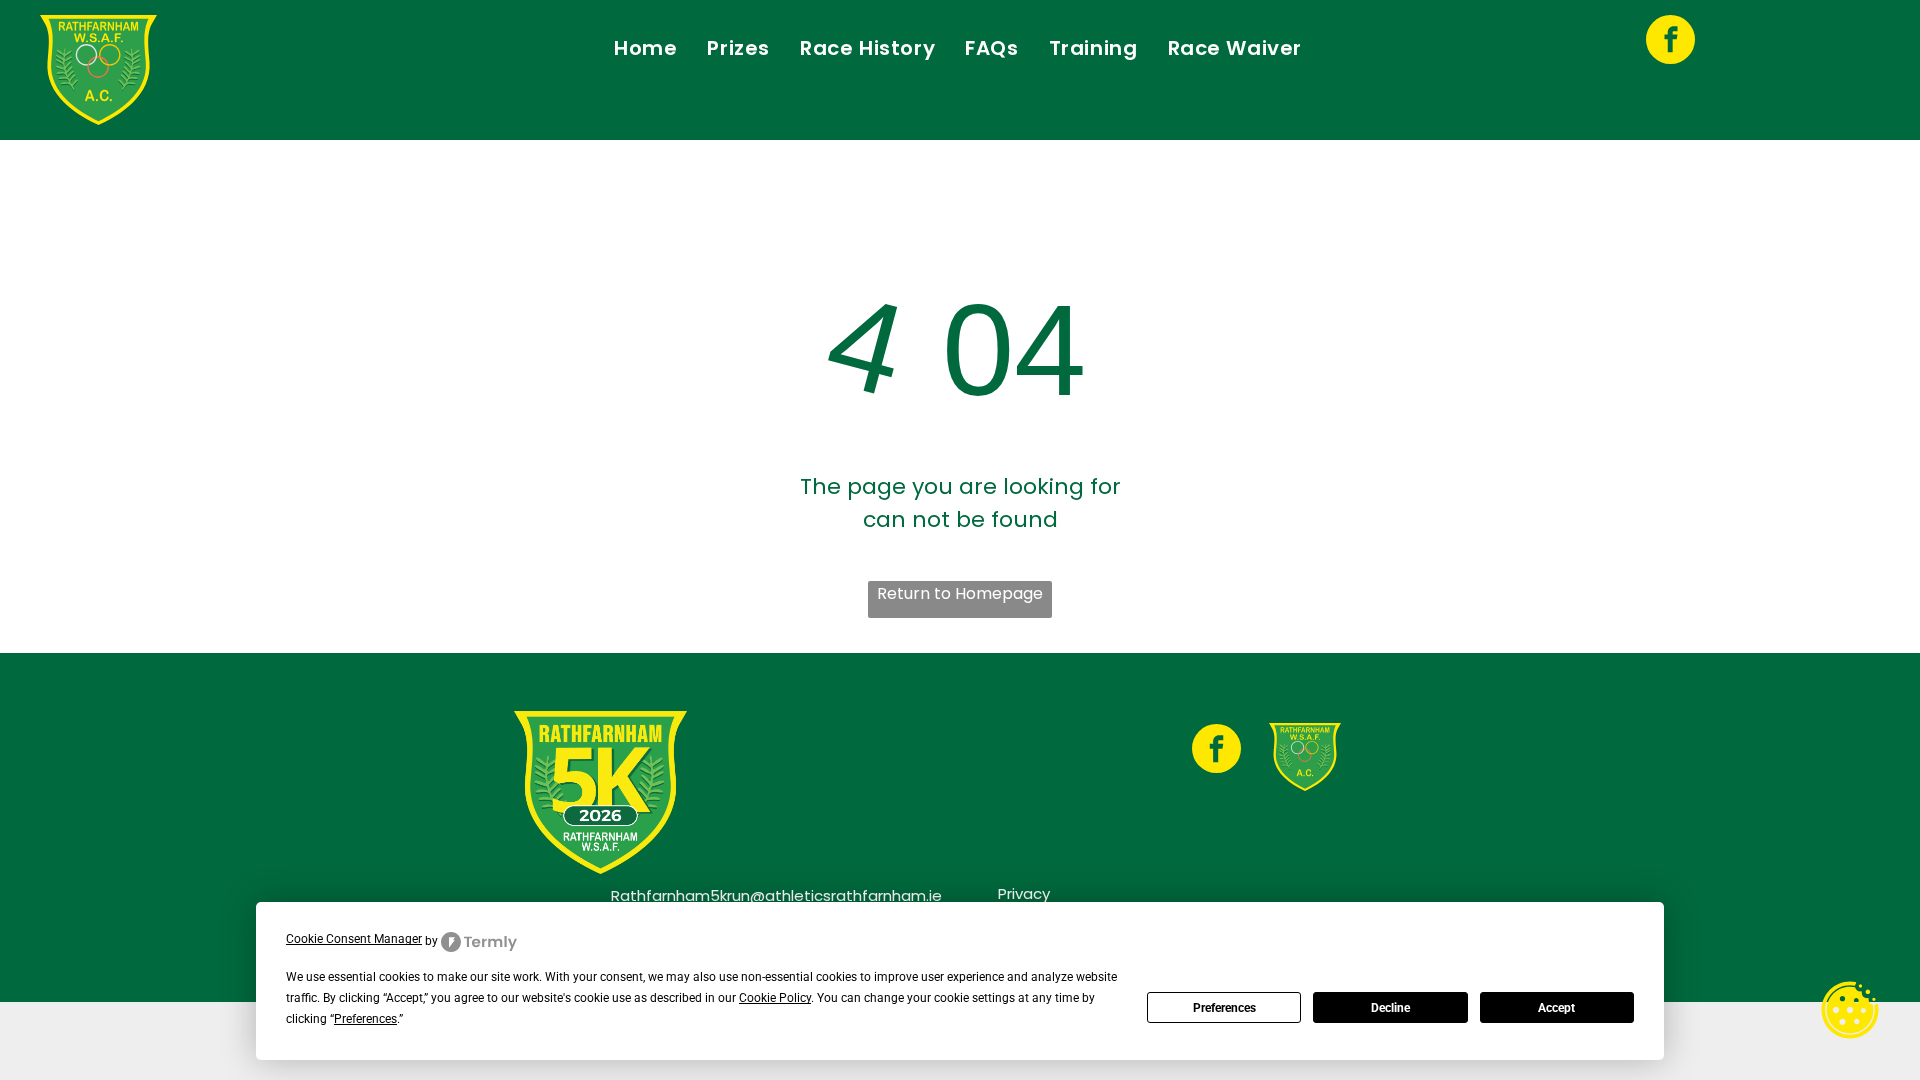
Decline (1390, 1008)
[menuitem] (645, 48)
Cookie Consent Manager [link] (354, 939)
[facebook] (1670, 42)
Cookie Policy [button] (775, 998)
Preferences (1224, 1008)
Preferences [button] (365, 1019)
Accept (1556, 1008)
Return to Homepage (960, 593)
